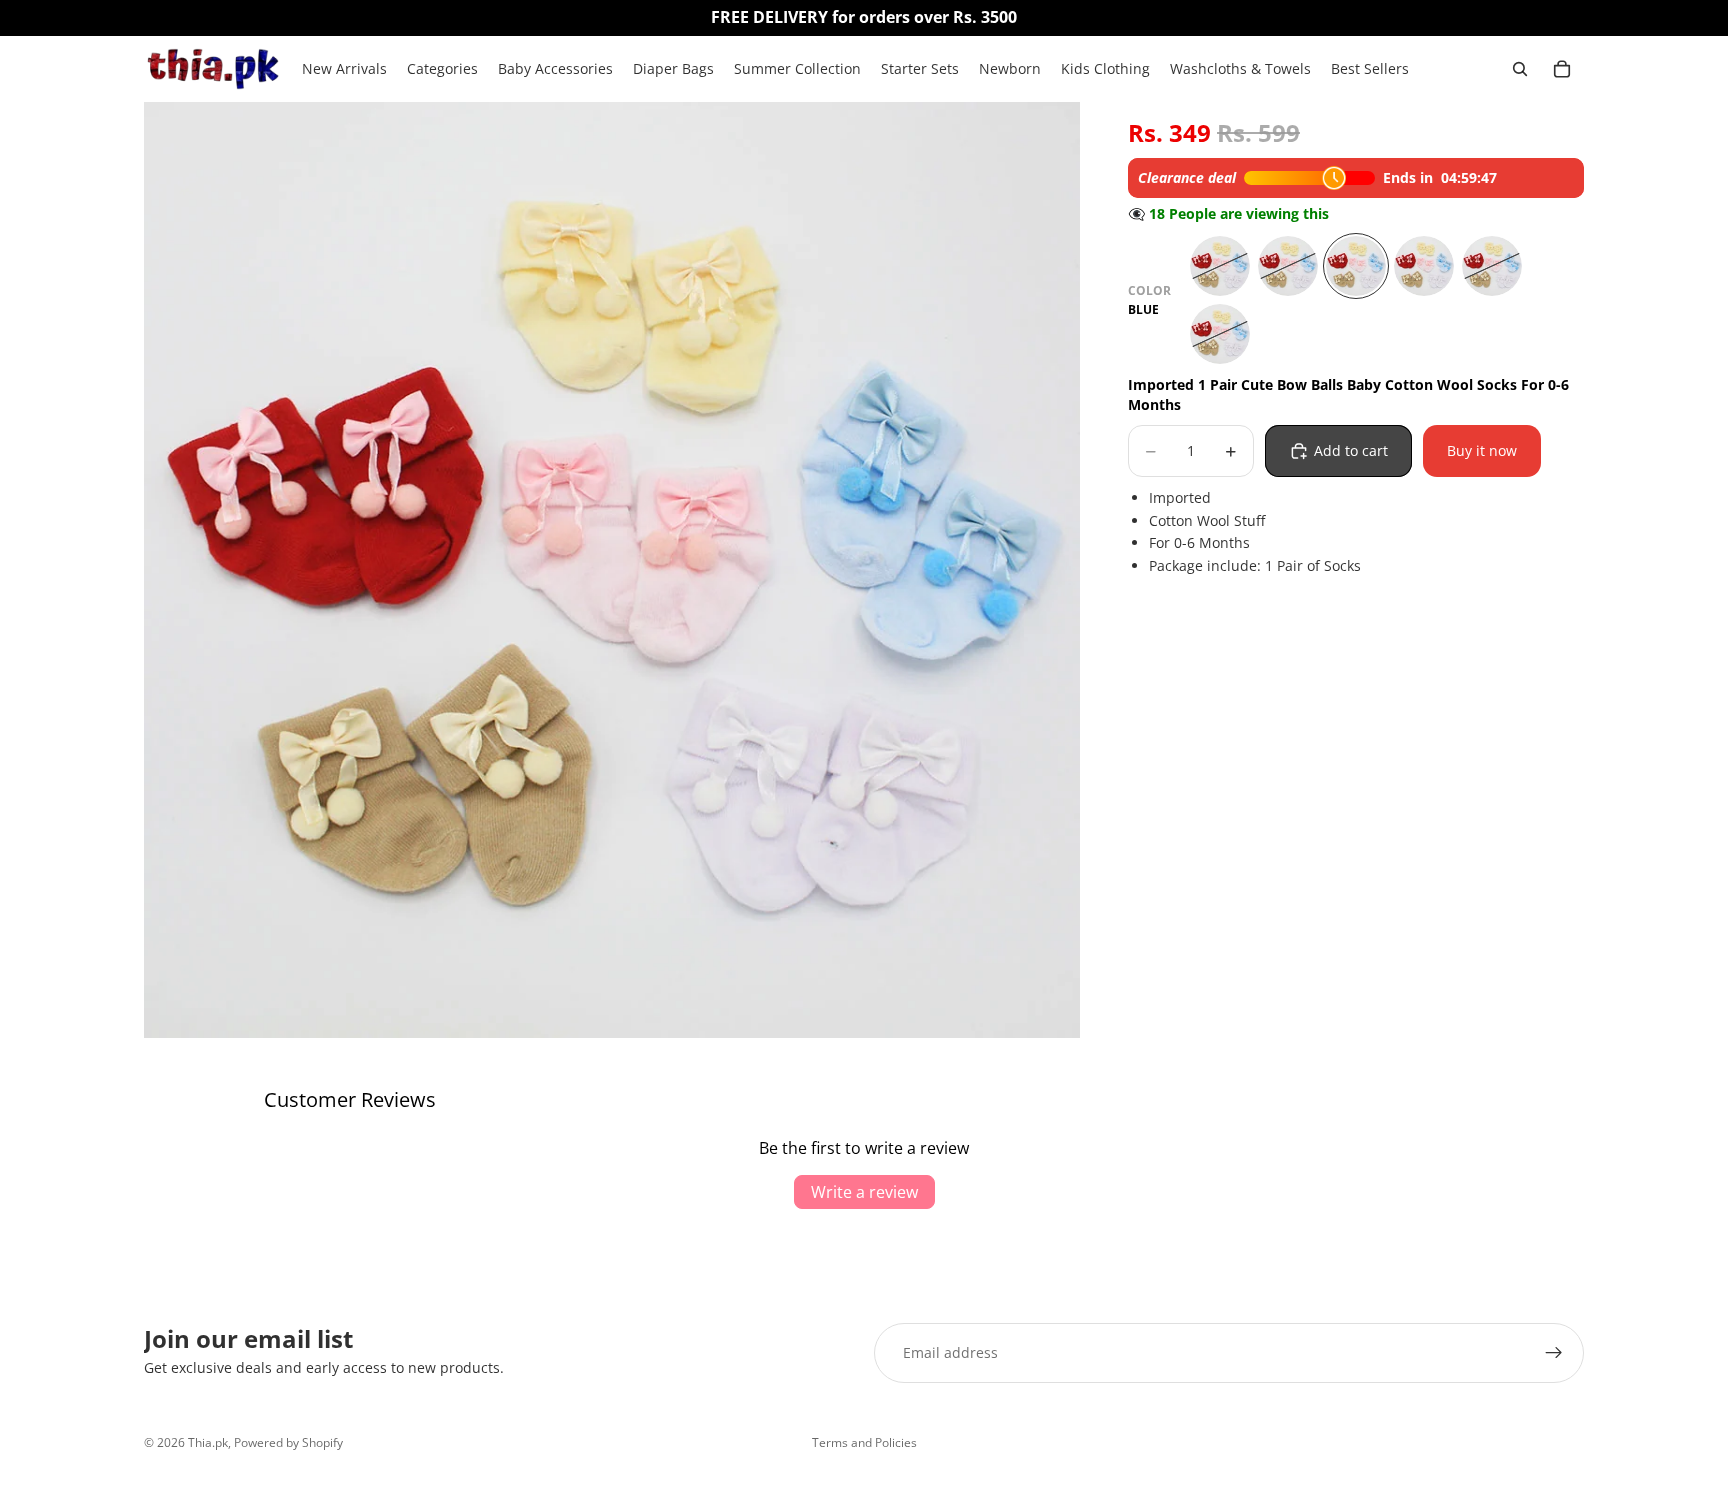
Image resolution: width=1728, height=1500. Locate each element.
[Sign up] (1554, 1353)
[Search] (1520, 69)
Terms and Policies (864, 1442)
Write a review (864, 1192)
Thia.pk (208, 1442)
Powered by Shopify (288, 1442)
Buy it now (1482, 450)
